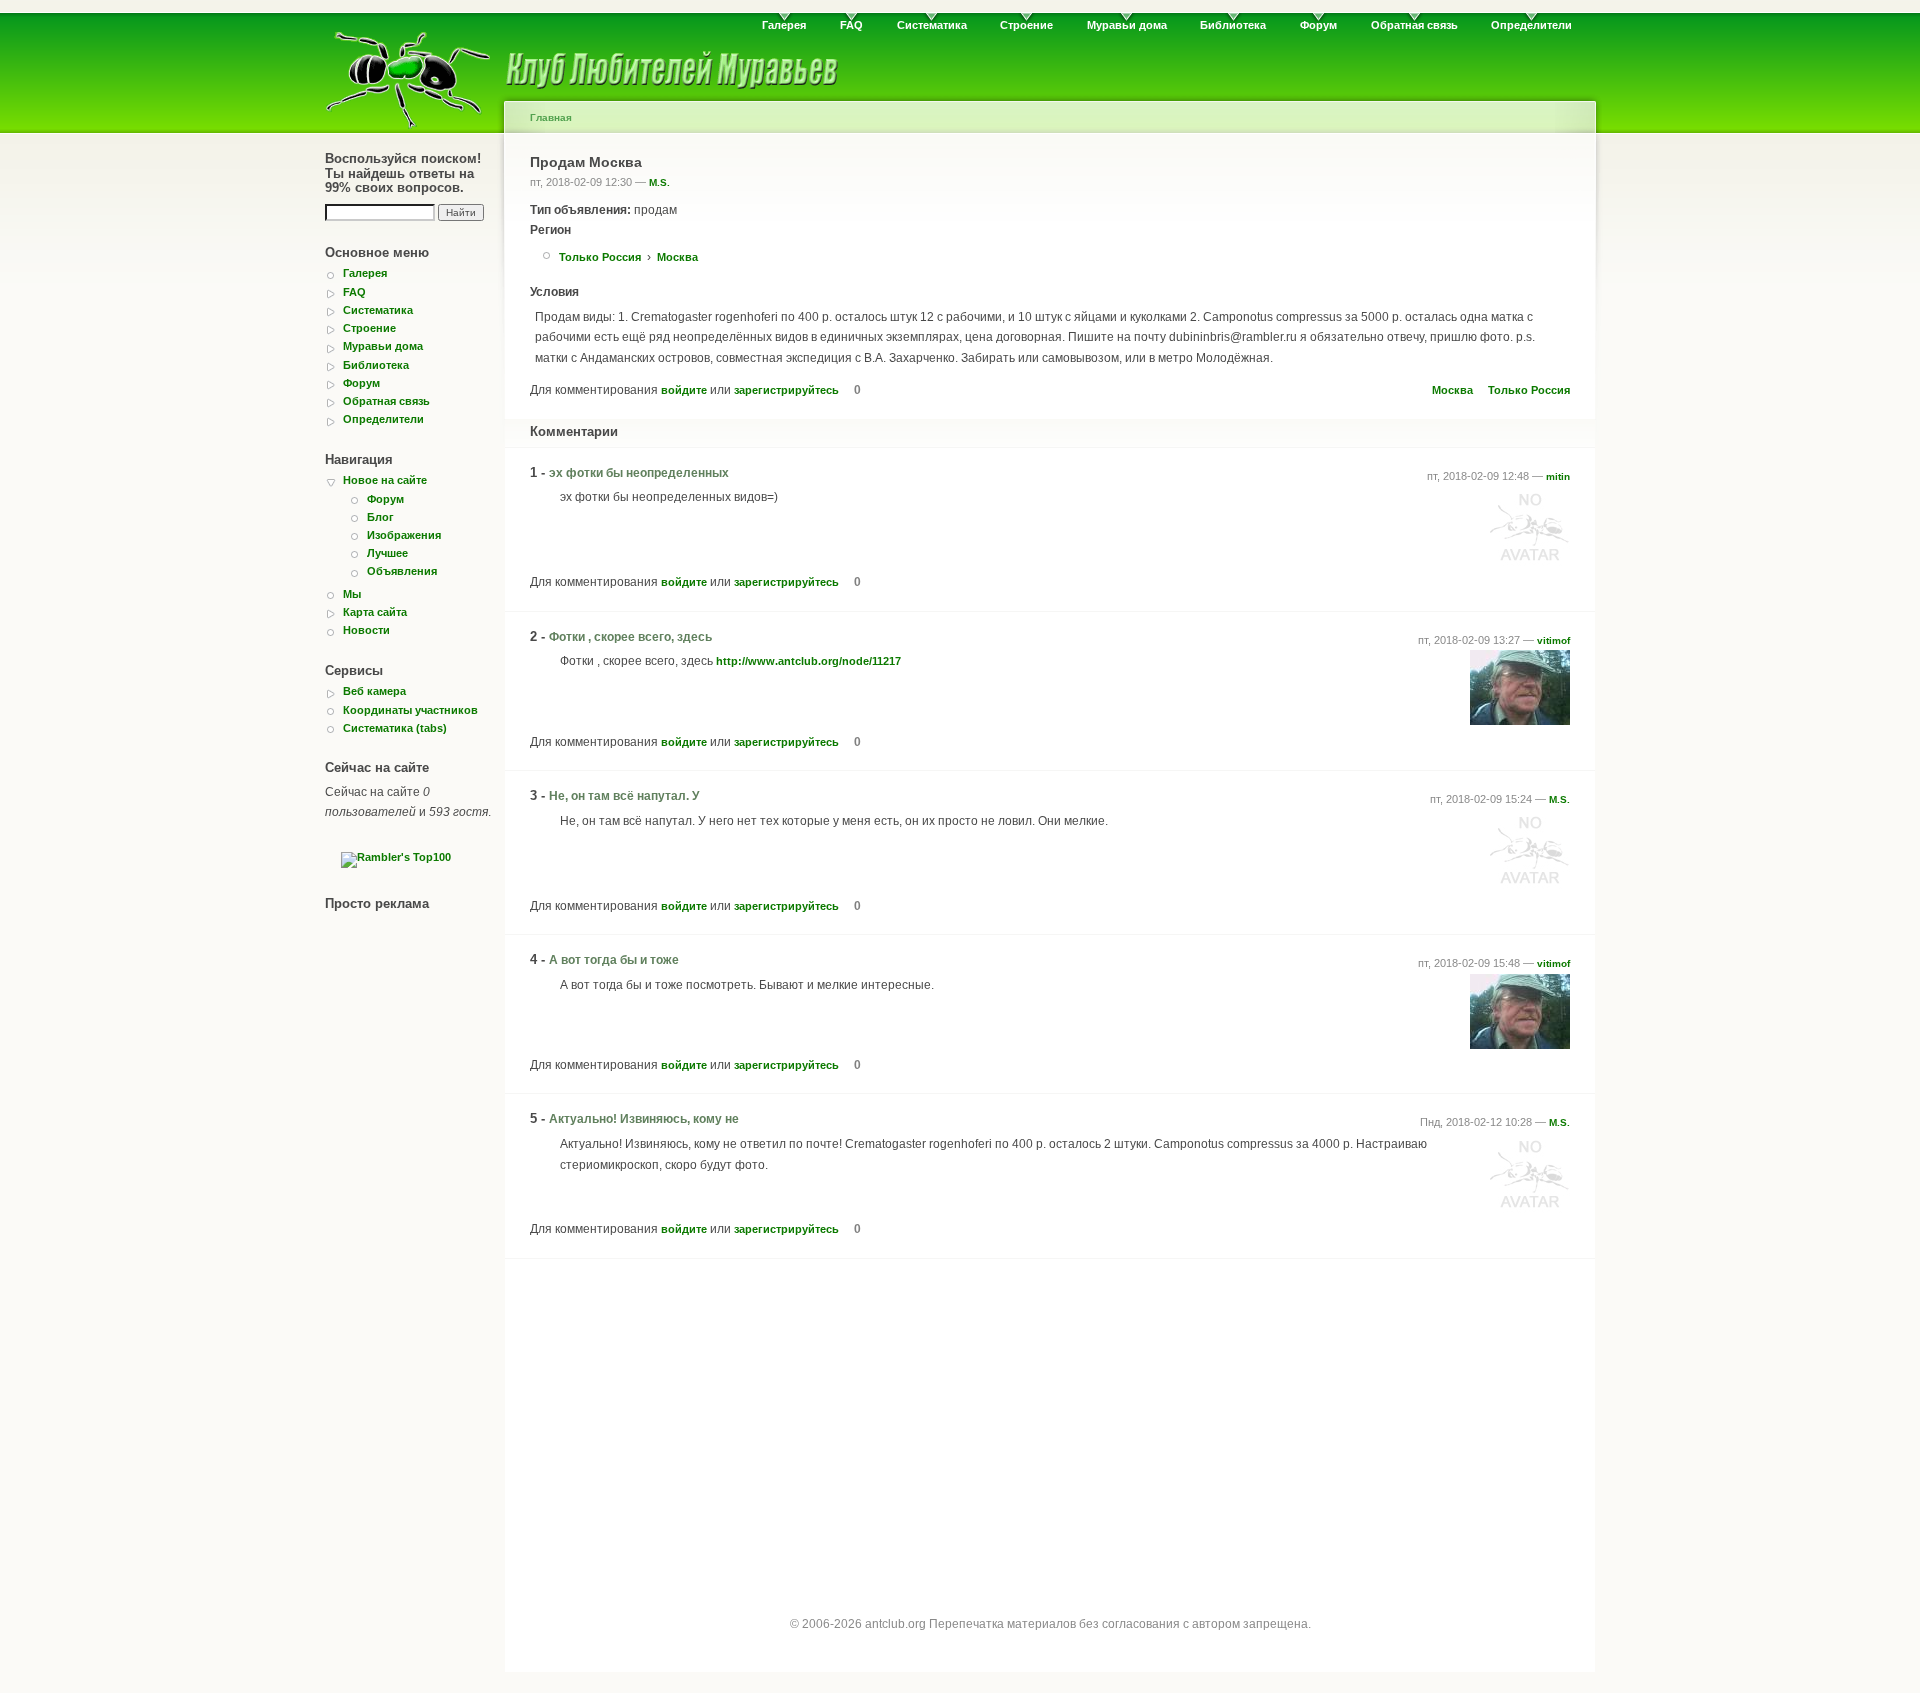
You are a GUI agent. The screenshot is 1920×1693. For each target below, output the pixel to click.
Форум (1318, 25)
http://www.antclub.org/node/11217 (808, 661)
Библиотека (1233, 25)
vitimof (1553, 640)
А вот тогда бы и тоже (614, 960)
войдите (684, 390)
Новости (366, 630)
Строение (1026, 25)
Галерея (784, 25)
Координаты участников (410, 710)
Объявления (402, 571)
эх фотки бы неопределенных (639, 473)
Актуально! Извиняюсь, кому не (644, 1119)
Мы (352, 594)
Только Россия (600, 257)
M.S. (659, 182)
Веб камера (374, 691)
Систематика (932, 25)
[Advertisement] (1050, 1420)
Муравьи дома (1127, 25)
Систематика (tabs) (395, 728)
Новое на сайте (385, 480)
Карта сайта (375, 612)
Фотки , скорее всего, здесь (630, 637)
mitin (1558, 476)
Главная (551, 117)
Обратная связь (1414, 25)
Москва (677, 257)
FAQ (851, 25)
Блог (380, 517)
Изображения (404, 535)
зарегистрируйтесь (786, 390)
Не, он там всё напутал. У (624, 796)
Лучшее (387, 553)
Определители (1531, 25)
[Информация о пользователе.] (1530, 562)
